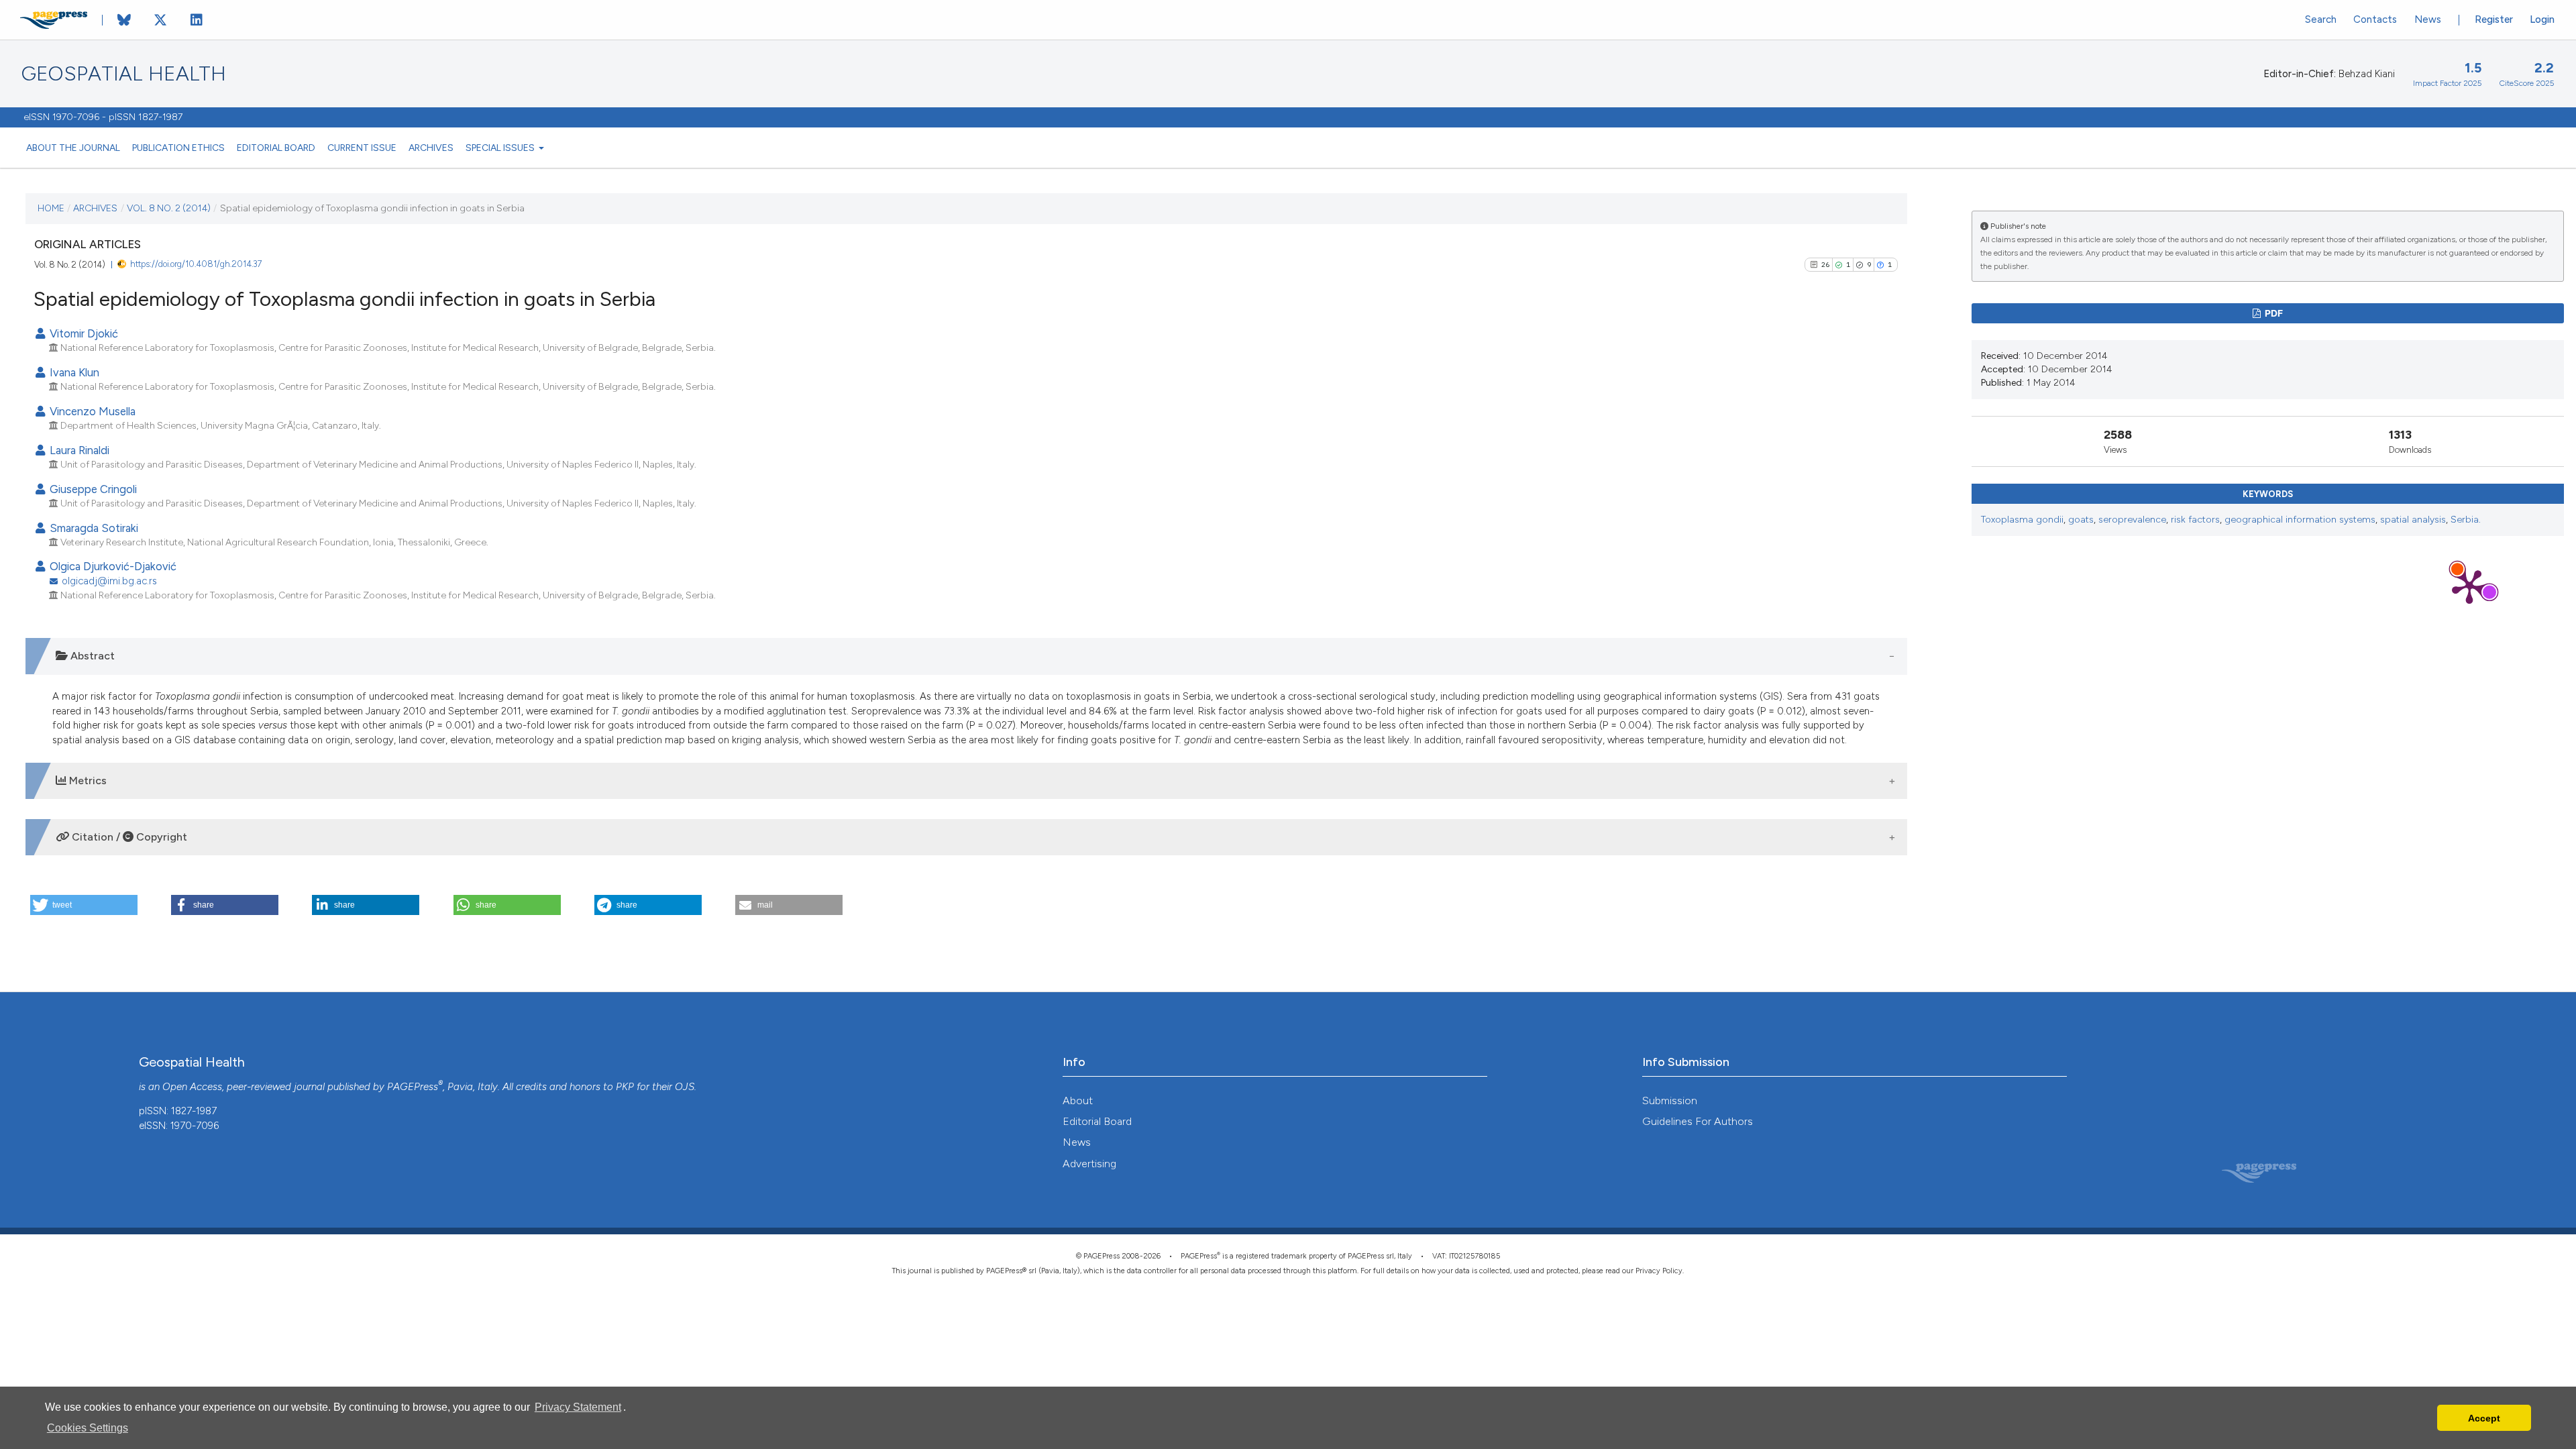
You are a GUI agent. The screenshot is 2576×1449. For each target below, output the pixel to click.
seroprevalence (2132, 520)
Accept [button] (2484, 1418)
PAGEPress (413, 1087)
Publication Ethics (178, 148)
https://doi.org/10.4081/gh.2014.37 (196, 264)
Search (2321, 19)
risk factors (2195, 520)
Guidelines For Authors (1698, 1121)
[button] (84, 905)
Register (2494, 19)
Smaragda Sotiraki (93, 528)
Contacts (2375, 19)
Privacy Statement (578, 1407)
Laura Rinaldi (78, 450)
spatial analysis (2413, 520)
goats (2081, 520)
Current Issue (362, 148)
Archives (431, 148)
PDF (2273, 313)
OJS (685, 1087)
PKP (625, 1087)
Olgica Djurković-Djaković (112, 566)
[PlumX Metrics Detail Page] (2469, 586)
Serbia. (2466, 520)
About (1078, 1101)
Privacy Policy (1659, 1271)
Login (2542, 19)
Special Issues (501, 148)
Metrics (87, 781)
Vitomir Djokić (83, 333)
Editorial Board (276, 148)
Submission (1670, 1101)
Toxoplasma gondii (2022, 520)
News (2428, 19)
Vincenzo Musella (91, 411)
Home (51, 208)
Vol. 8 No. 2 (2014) (169, 208)
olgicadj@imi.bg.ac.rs (109, 581)
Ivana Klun (73, 372)
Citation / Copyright (128, 837)
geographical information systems (2300, 520)
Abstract (91, 656)
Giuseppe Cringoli (92, 489)
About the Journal (73, 148)
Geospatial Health (124, 74)
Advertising (1089, 1164)
